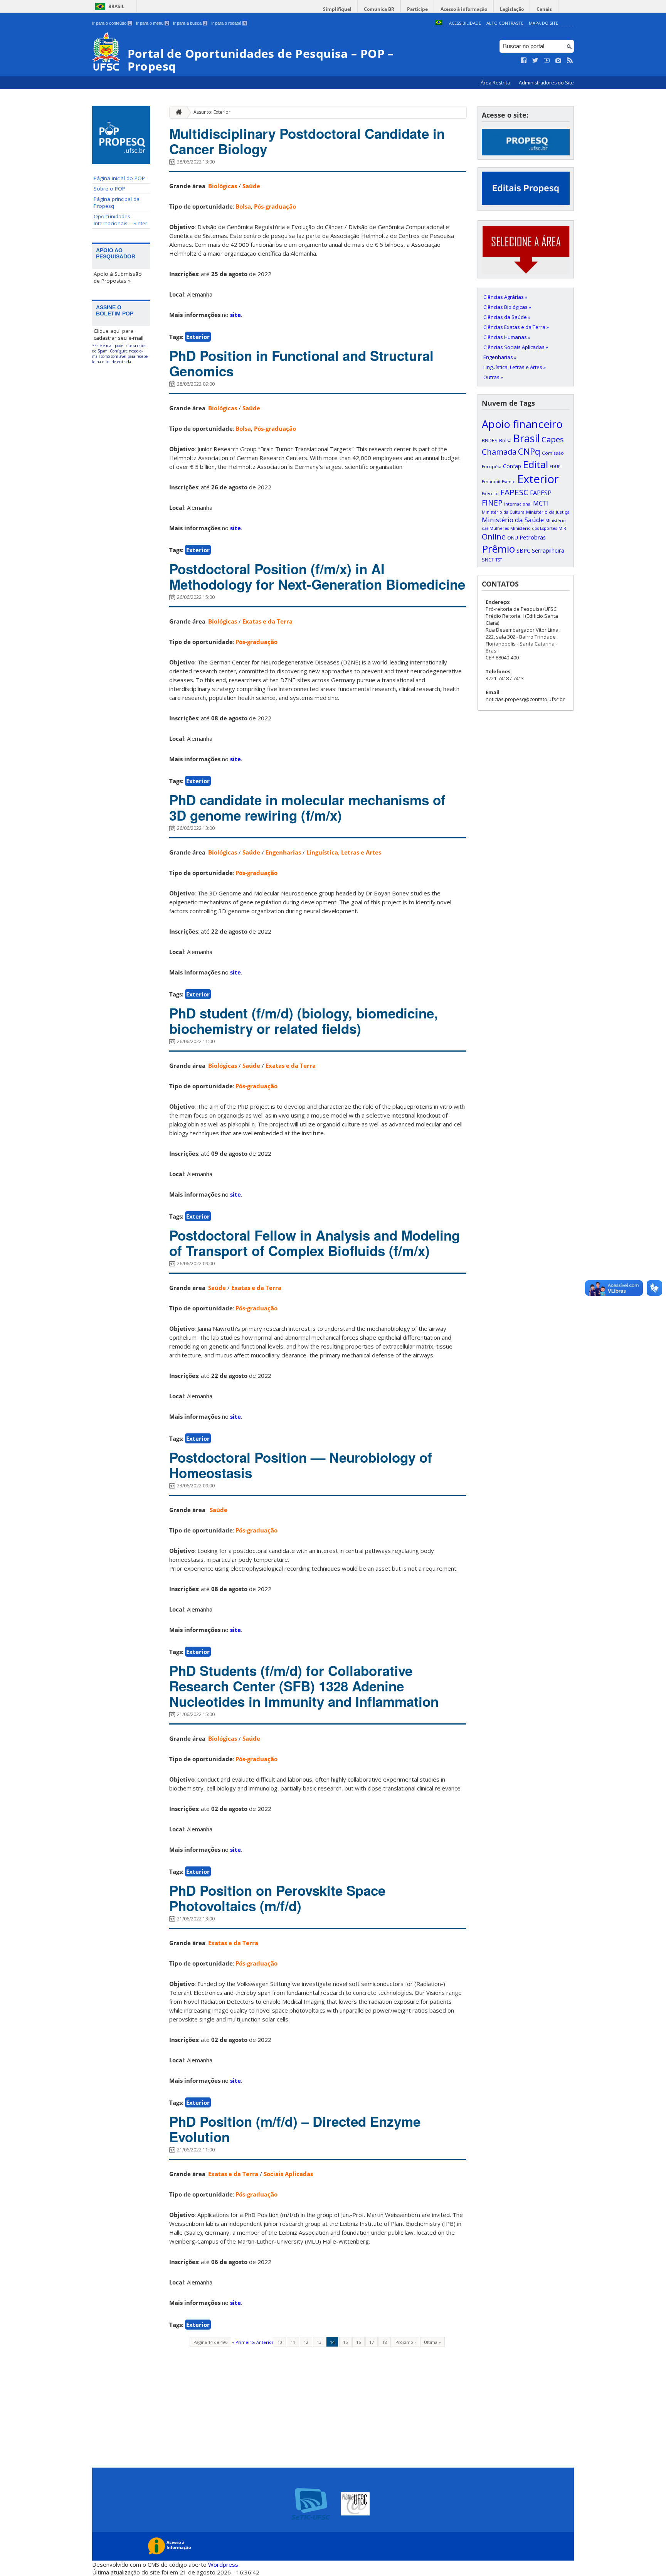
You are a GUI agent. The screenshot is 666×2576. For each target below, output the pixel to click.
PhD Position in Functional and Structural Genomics (301, 363)
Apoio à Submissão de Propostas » (118, 277)
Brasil (116, 6)
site (235, 315)
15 (345, 2342)
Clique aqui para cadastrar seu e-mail (119, 334)
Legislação (512, 9)
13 (319, 2342)
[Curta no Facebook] (524, 61)
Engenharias (283, 852)
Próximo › (405, 2342)
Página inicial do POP (119, 178)
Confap (512, 466)
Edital (535, 464)
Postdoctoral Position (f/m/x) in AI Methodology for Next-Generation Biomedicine (317, 577)
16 (358, 2342)
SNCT (488, 560)
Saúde (251, 186)
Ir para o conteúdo (112, 23)
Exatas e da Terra (267, 621)
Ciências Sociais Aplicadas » (516, 347)
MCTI (541, 503)
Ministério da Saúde (513, 520)
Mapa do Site (543, 23)
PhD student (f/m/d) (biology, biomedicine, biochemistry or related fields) (304, 1021)
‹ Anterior (264, 2342)
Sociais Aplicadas (288, 2174)
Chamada (499, 452)
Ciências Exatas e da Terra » (516, 327)
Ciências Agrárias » (505, 297)
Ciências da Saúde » (507, 317)
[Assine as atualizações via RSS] (570, 61)
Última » (432, 2342)
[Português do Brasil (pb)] (439, 23)
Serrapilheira (548, 550)
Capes (553, 439)
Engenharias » (500, 357)
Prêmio (498, 549)
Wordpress (223, 2564)
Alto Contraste (505, 23)
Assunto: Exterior (212, 112)
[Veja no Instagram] (558, 61)
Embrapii (491, 482)
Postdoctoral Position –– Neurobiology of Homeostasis (301, 1465)
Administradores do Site (546, 83)
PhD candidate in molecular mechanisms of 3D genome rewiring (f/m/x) (307, 808)
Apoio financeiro (522, 424)
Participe (417, 9)
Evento (509, 482)
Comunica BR (379, 9)
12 (306, 2342)
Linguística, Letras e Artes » (515, 367)
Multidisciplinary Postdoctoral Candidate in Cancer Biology (307, 141)
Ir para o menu (152, 23)
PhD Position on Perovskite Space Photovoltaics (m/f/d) (277, 1898)
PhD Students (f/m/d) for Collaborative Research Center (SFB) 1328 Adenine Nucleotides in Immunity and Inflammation (304, 1686)
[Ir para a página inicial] (177, 112)
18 (385, 2342)
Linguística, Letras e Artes (344, 852)
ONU (513, 538)
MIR (562, 528)
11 (293, 2342)
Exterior (198, 337)
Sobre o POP (109, 189)
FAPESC (514, 492)
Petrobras (533, 537)
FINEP (492, 503)
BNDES (490, 440)
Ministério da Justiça (548, 512)
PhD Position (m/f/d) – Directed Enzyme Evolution (295, 2129)
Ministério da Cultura (503, 512)
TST (499, 560)
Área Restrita (496, 83)
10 (280, 2342)
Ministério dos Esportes (534, 528)
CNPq (529, 451)
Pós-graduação (275, 206)
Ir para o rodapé (229, 23)
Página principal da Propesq (117, 202)
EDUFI (556, 467)
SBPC (523, 550)
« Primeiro (243, 2342)
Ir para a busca (190, 23)
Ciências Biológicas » (507, 307)
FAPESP (541, 493)
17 (372, 2342)
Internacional (518, 504)
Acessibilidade (465, 23)
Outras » (493, 377)
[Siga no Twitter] (535, 61)
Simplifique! (337, 9)
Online (494, 537)
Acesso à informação (464, 9)
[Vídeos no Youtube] (547, 61)
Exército (490, 494)
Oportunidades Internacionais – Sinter (120, 220)
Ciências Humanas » (507, 337)
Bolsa (243, 206)
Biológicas (223, 186)
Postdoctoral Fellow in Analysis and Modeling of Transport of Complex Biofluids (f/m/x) (314, 1243)
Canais (544, 9)
